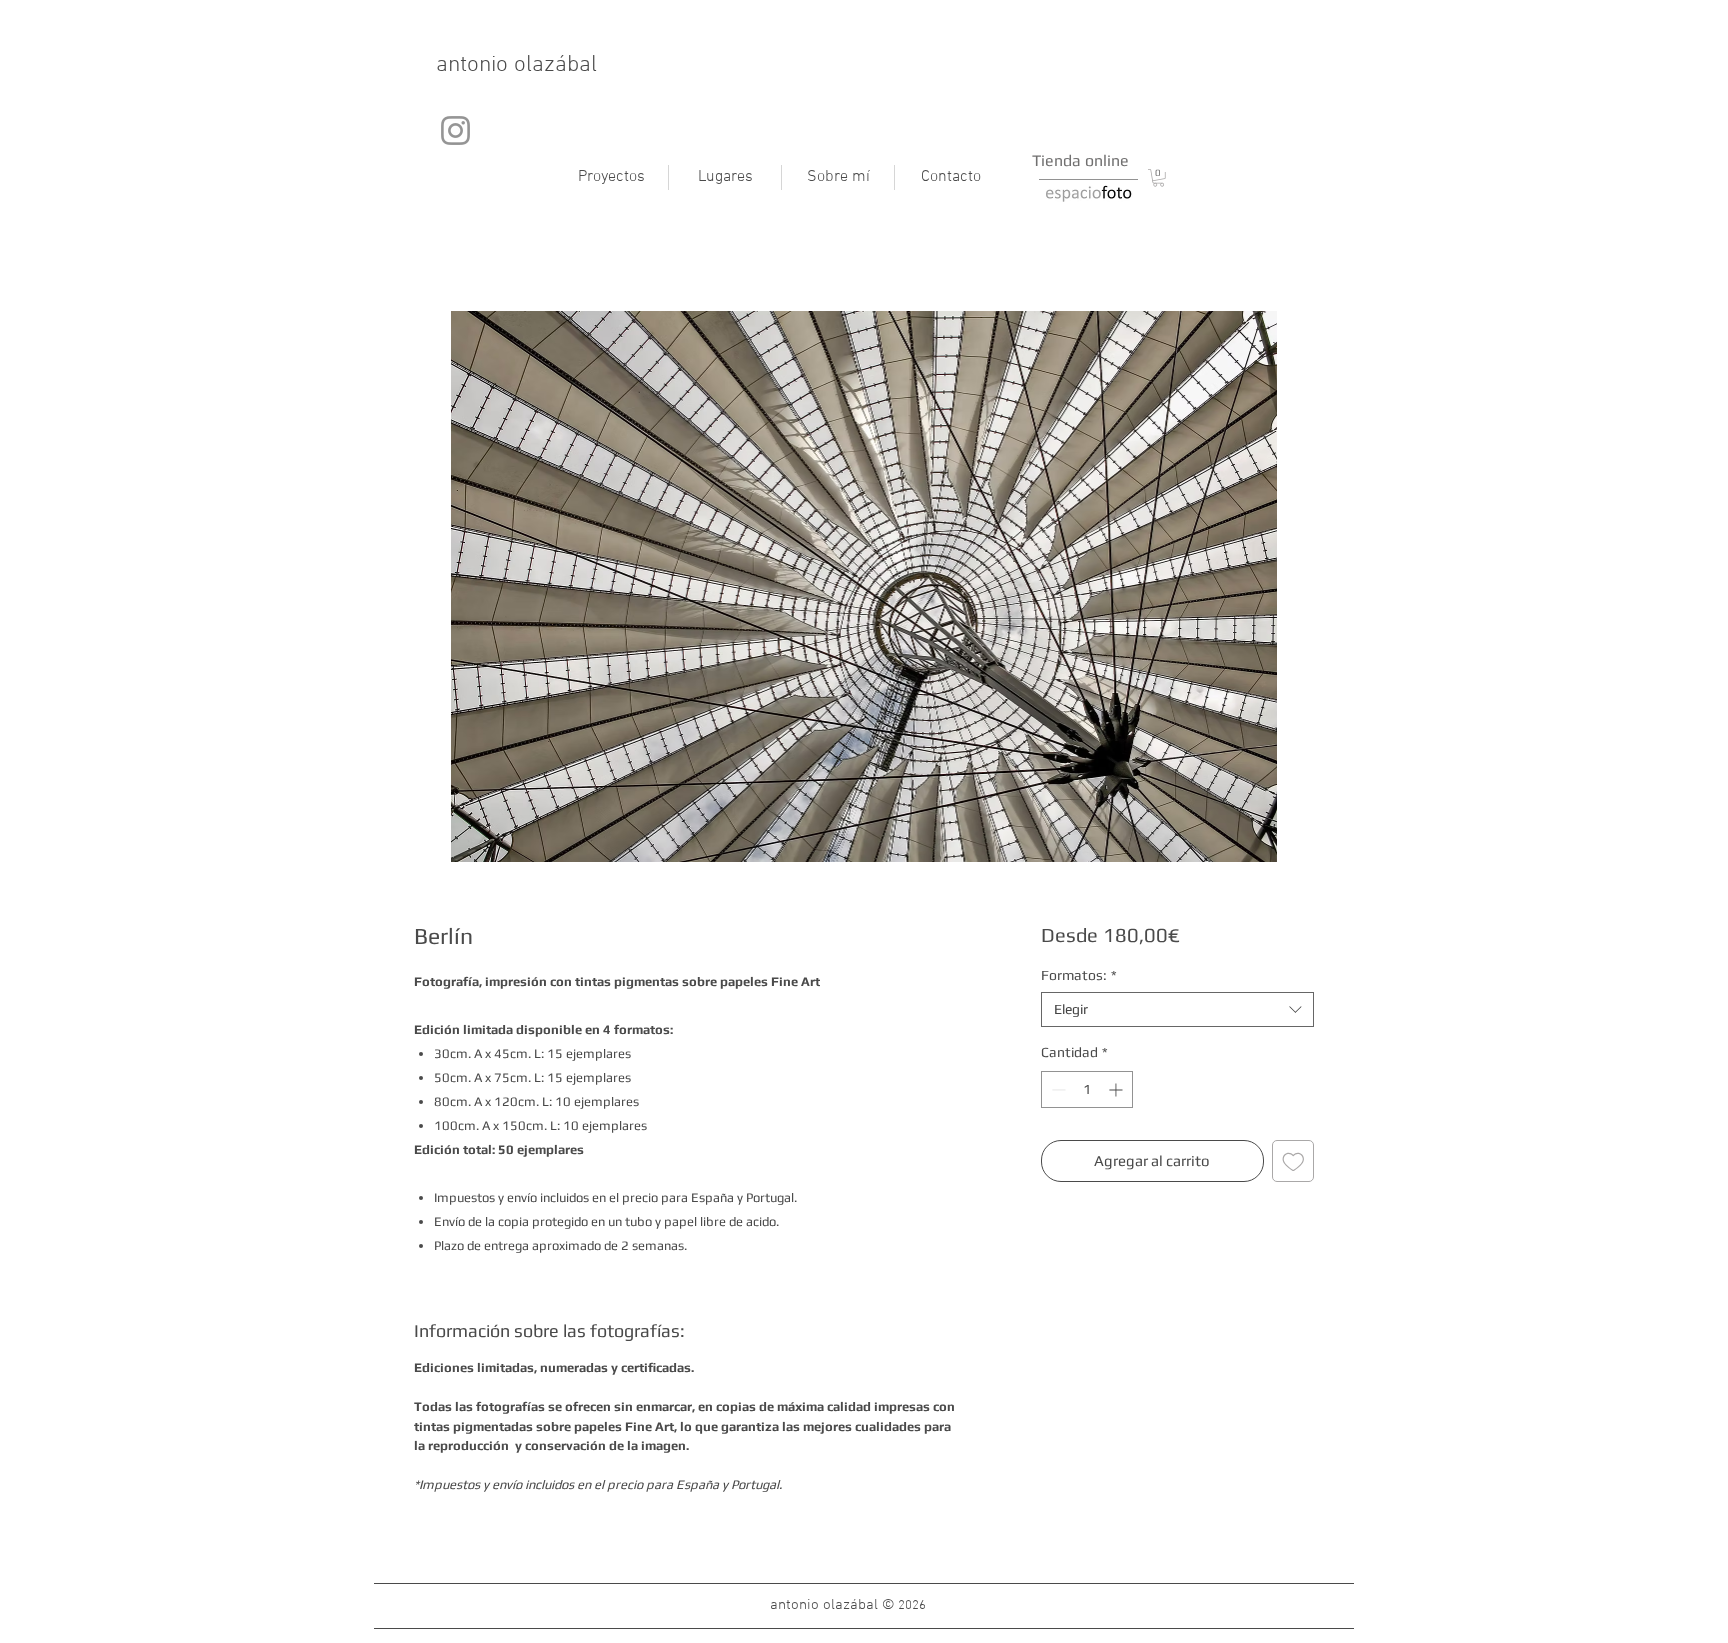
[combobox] (1177, 1009)
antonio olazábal (516, 65)
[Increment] (1117, 1089)
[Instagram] (455, 130)
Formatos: (1079, 975)
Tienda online (1080, 160)
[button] (1158, 178)
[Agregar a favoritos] (1293, 1161)
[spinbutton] (1087, 1089)
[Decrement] (1056, 1089)
